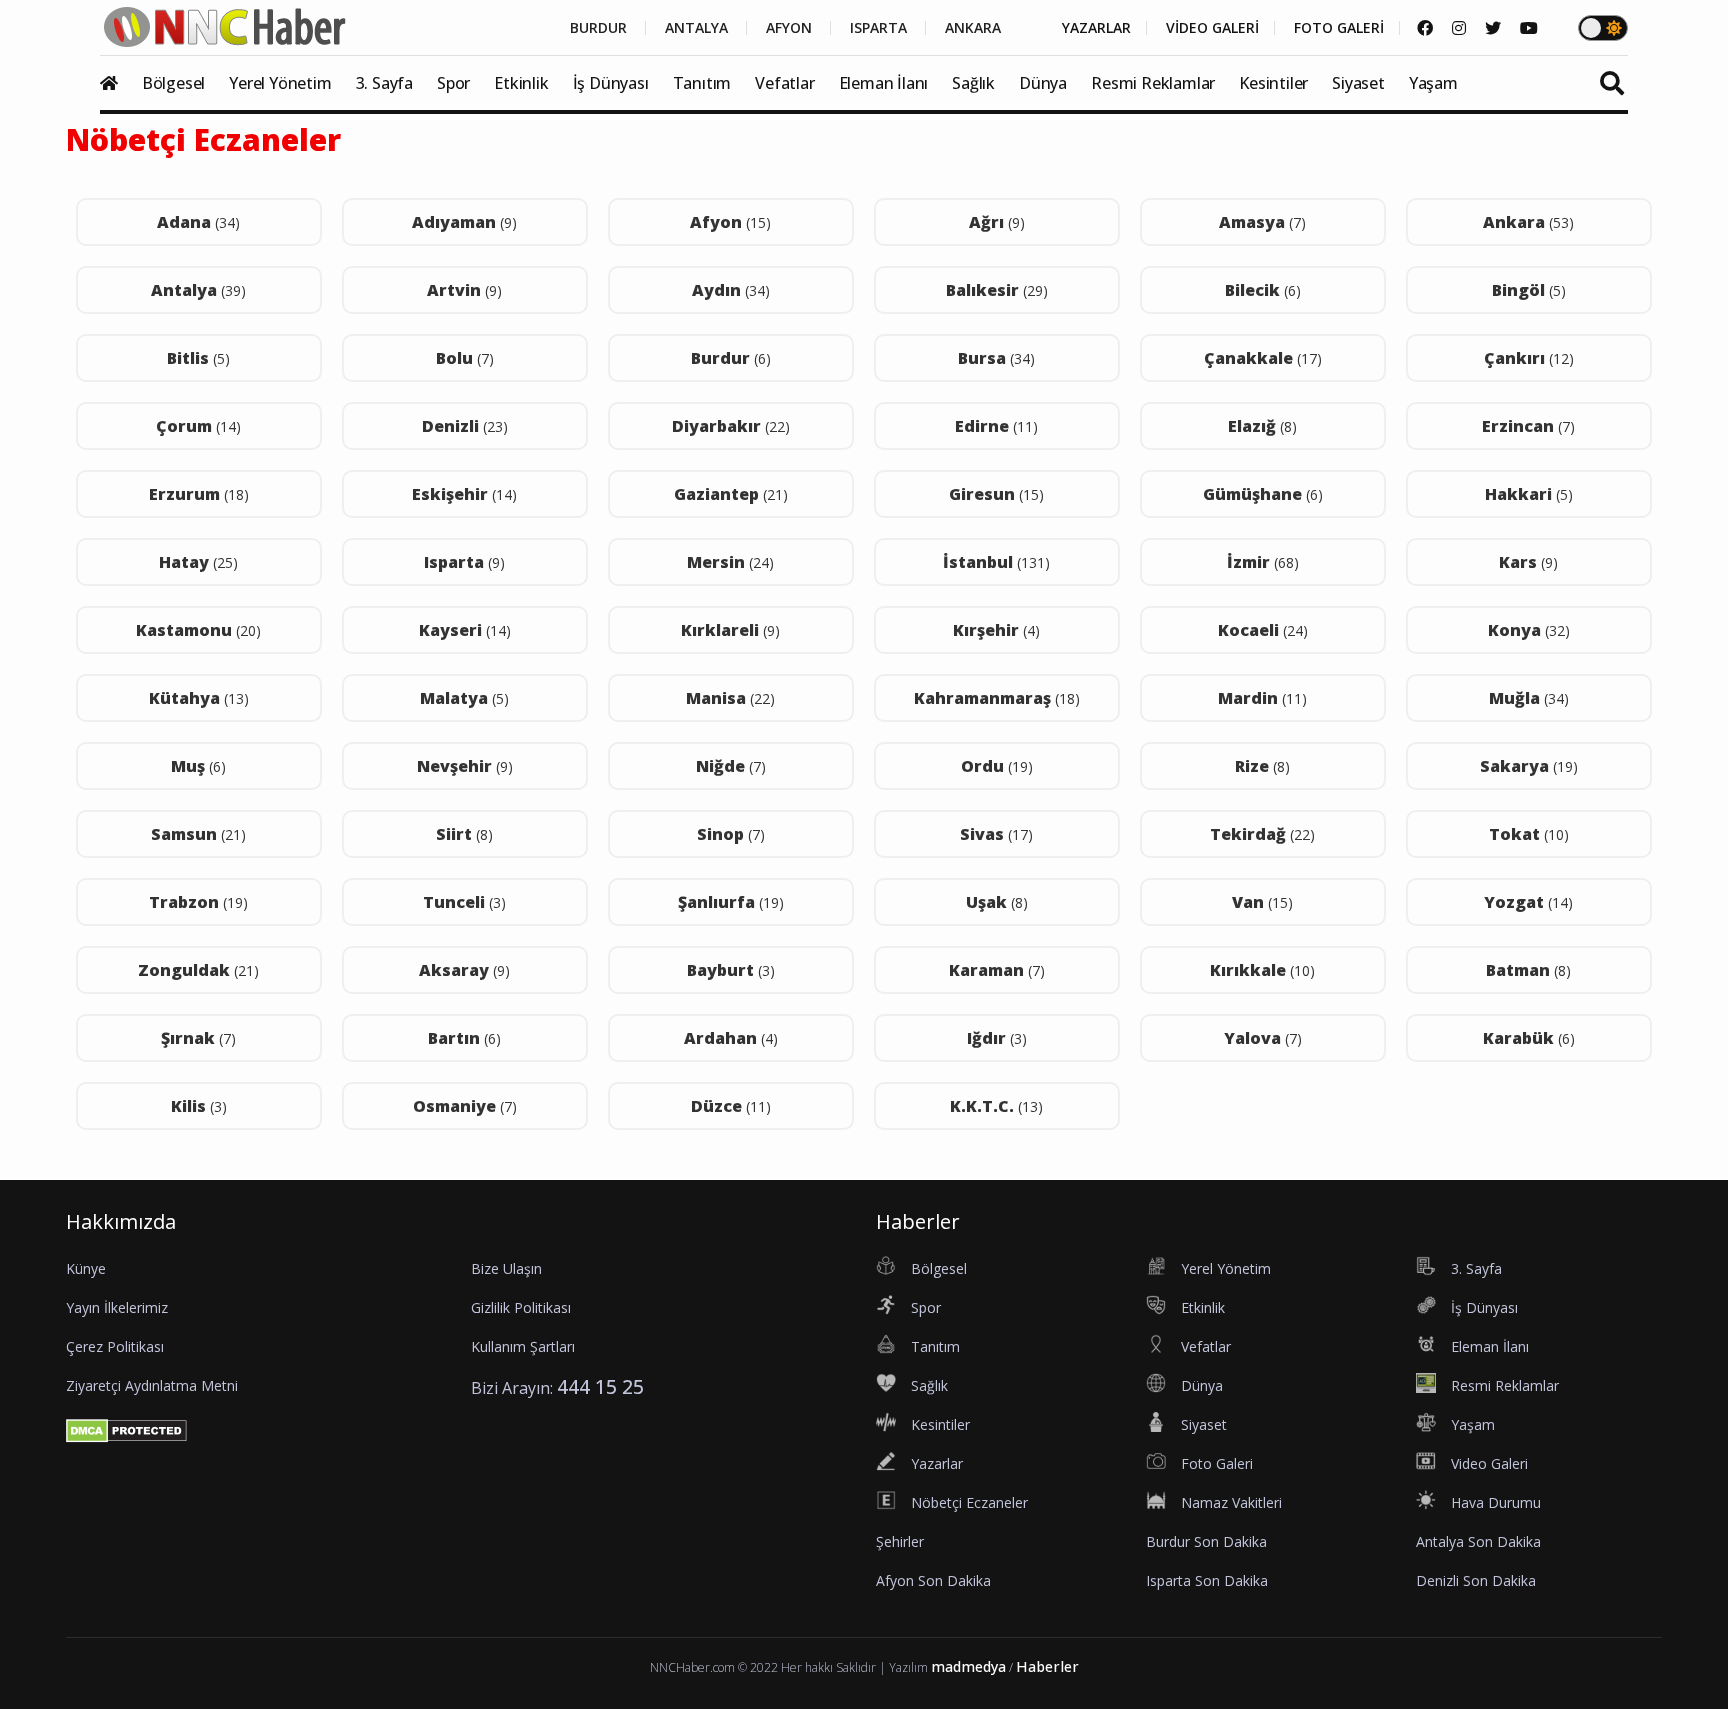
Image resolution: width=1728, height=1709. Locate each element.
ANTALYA (696, 28)
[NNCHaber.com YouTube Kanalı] (1529, 28)
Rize (1262, 766)
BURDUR (598, 28)
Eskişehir (464, 494)
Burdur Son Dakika (1206, 1541)
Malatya (464, 698)
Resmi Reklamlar (1153, 83)
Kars (1528, 562)
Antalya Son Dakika (1478, 1541)
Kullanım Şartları (523, 1346)
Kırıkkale (1262, 970)
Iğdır (997, 1038)
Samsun (198, 834)
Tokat (1529, 834)
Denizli (465, 426)
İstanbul (996, 562)
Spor (453, 83)
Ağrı (997, 222)
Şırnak (198, 1038)
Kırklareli (730, 630)
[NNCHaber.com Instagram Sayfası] (1459, 28)
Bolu (465, 358)
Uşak (997, 902)
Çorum (198, 426)
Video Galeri (1489, 1463)
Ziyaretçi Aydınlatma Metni (152, 1385)
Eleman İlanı (884, 83)
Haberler (1047, 1666)
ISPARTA (878, 28)
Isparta (464, 562)
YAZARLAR (1096, 28)
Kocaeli (1263, 630)
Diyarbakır (731, 426)
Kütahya (199, 698)
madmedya (968, 1666)
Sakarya (1529, 766)
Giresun (996, 494)
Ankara (1528, 222)
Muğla (1529, 698)
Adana (198, 222)
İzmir (1263, 562)
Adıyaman (464, 222)
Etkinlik (521, 83)
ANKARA (973, 28)
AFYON (789, 28)
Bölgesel (173, 83)
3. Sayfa (384, 83)
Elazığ (1262, 426)
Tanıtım (702, 83)
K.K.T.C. (996, 1106)
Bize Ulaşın (506, 1268)
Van (1262, 902)
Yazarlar (937, 1463)
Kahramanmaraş (997, 698)
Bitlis (198, 358)
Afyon (730, 222)
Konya (1529, 630)
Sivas (996, 834)
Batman (1528, 970)
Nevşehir (465, 766)
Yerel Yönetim (280, 83)
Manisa (730, 698)
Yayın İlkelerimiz (117, 1307)
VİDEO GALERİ (1212, 28)
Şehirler (900, 1541)
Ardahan (731, 1038)
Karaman (997, 970)
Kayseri (465, 630)
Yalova (1263, 1038)
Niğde (731, 766)
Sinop (731, 834)
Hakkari (1529, 494)
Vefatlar (784, 83)
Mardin (1262, 698)
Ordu (997, 766)
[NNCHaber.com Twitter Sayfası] (1493, 28)
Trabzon (198, 902)
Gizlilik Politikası (521, 1307)
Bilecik (1263, 290)
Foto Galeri (1217, 1463)
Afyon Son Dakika (933, 1580)
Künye (86, 1268)
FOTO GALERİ (1339, 28)
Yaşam (1433, 83)
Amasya (1262, 222)
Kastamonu (198, 630)
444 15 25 (600, 1386)
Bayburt (731, 970)
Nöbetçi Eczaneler (969, 1502)
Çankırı (1529, 358)
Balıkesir (997, 290)
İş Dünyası (611, 83)
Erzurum (199, 494)
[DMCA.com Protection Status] (126, 1429)
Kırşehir (996, 630)
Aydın (731, 290)
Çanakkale (1263, 358)
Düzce (731, 1106)
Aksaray (464, 970)
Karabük (1529, 1038)
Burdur (731, 358)
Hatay (198, 562)
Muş (198, 766)
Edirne (996, 426)
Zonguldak (198, 970)
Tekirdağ (1262, 834)
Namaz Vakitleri (1231, 1502)
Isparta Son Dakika (1207, 1580)
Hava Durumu (1496, 1502)
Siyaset (1358, 83)
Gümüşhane (1263, 494)
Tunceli (464, 902)
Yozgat (1528, 902)
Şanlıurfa (731, 902)
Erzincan (1528, 426)
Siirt (464, 834)
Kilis (199, 1106)
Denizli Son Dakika (1476, 1580)
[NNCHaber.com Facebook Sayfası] (1425, 28)
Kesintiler (1273, 83)
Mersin (730, 562)
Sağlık (973, 83)
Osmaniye (465, 1106)
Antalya (198, 290)
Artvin (464, 290)
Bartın (464, 1038)
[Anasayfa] (119, 83)
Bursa (996, 358)
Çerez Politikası (115, 1346)
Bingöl (1529, 290)
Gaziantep (731, 494)
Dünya (1043, 83)
